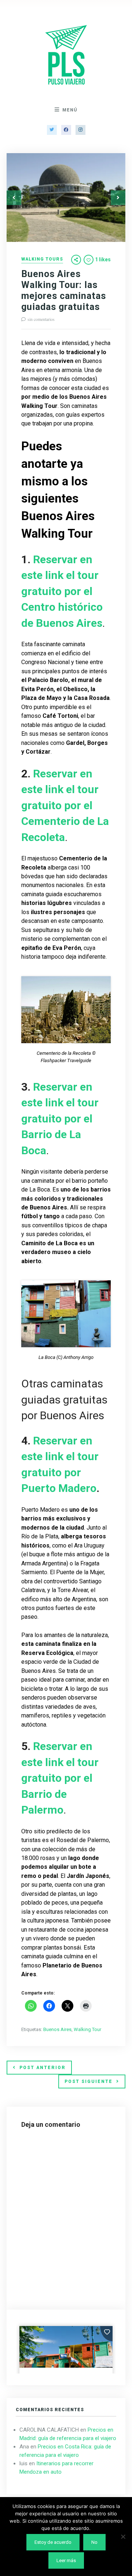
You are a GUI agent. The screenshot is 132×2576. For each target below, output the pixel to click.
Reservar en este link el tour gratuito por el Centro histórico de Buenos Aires (62, 591)
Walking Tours (42, 259)
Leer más (66, 2560)
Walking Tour (87, 2029)
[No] (123, 2537)
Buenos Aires (57, 2029)
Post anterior (43, 2068)
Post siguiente (89, 2081)
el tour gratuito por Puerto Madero (60, 1472)
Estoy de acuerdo (53, 2542)
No (94, 2542)
